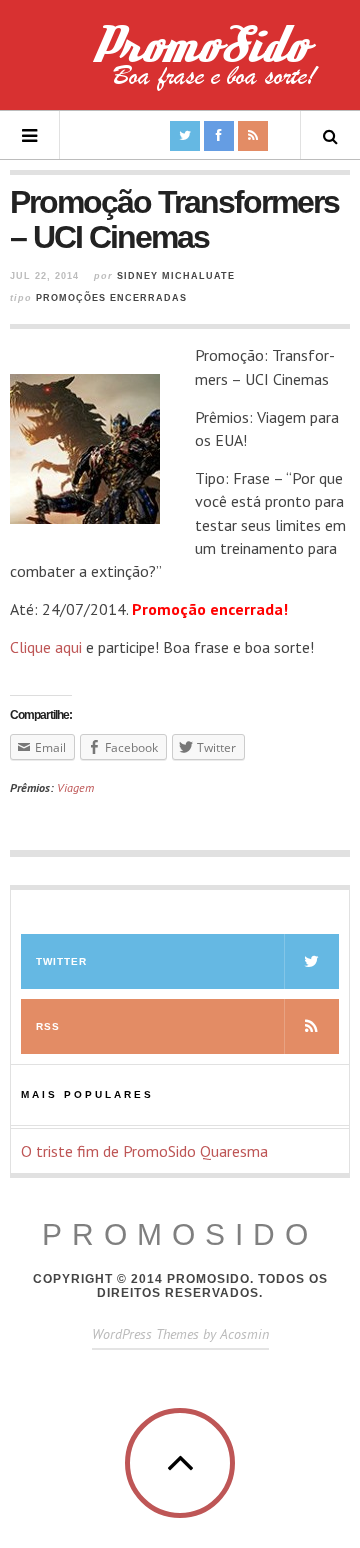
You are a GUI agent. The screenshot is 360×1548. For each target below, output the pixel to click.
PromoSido (180, 1234)
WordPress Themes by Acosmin (180, 1334)
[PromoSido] (180, 65)
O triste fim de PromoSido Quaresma (144, 1151)
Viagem (75, 787)
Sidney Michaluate (176, 276)
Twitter (61, 961)
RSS (48, 1026)
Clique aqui (46, 647)
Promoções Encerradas (111, 298)
